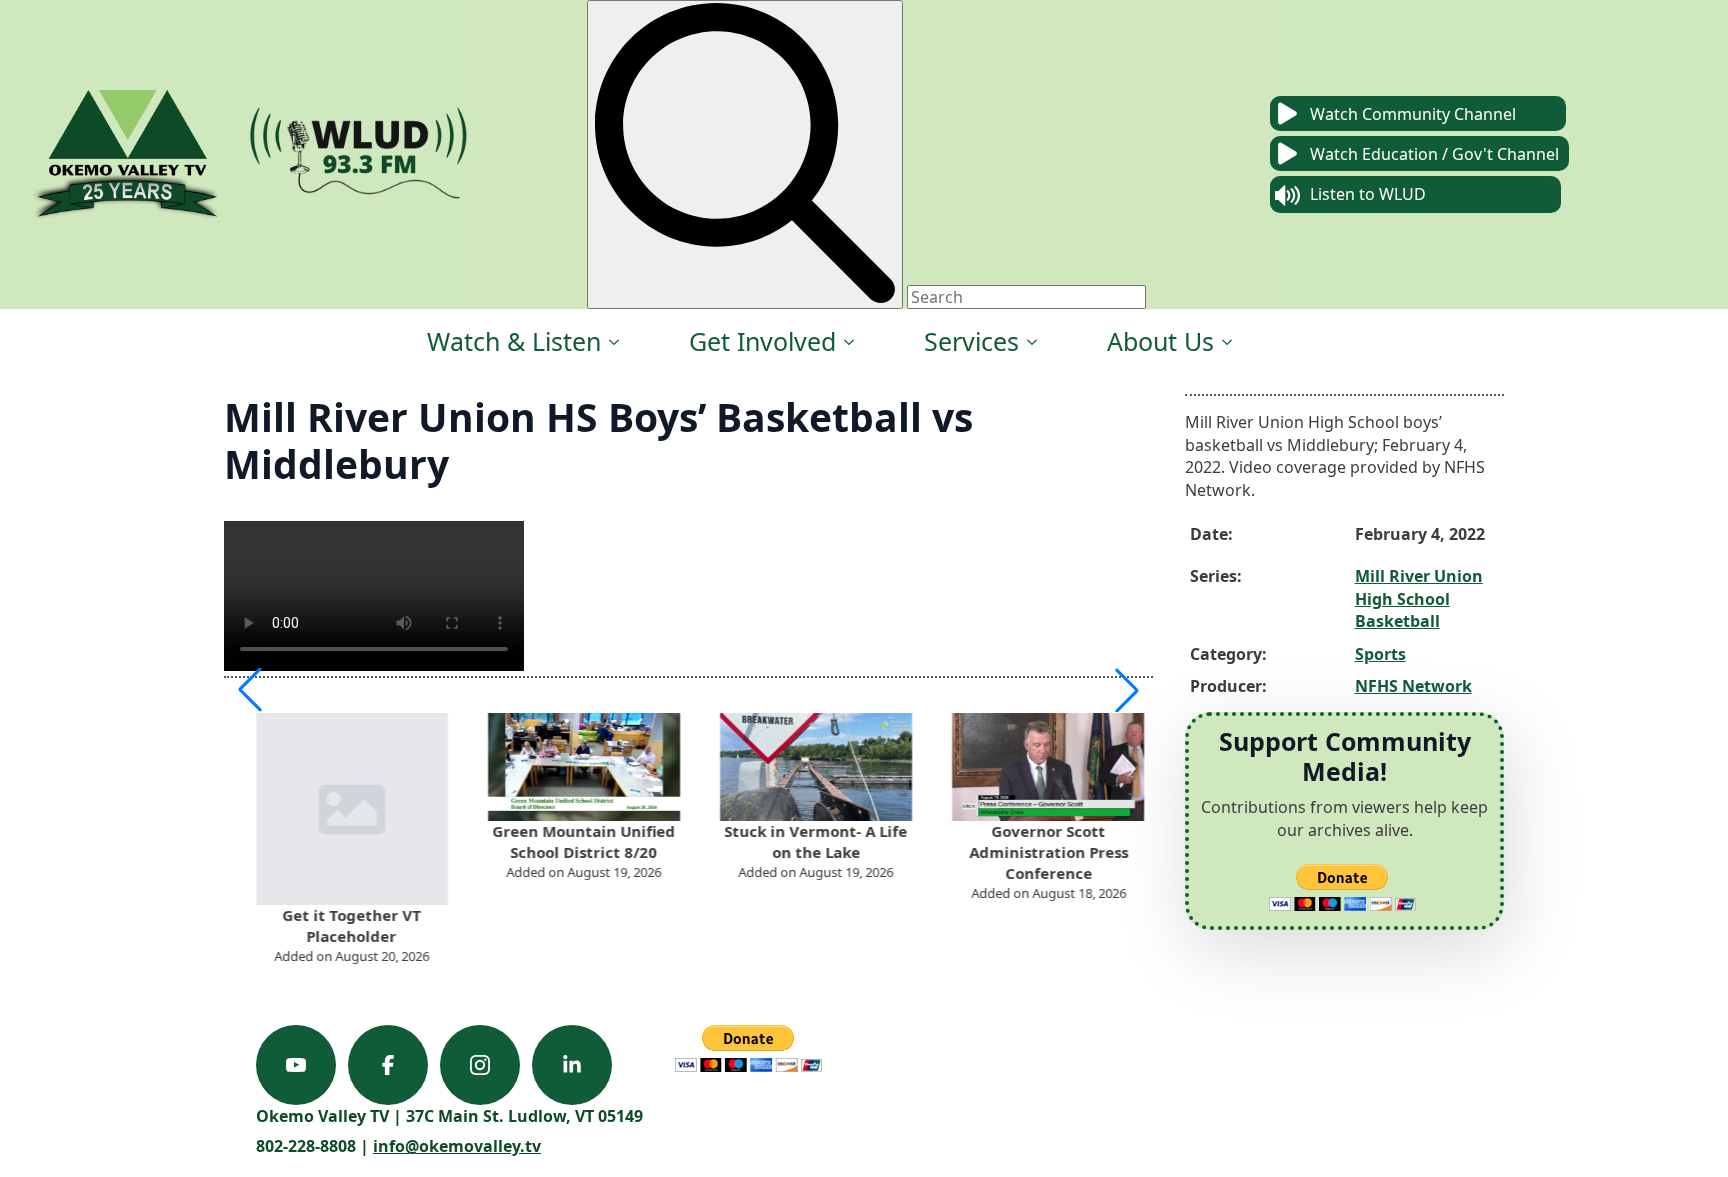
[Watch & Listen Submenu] (615, 341)
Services (971, 341)
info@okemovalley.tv (457, 1146)
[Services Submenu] (1033, 341)
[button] (250, 690)
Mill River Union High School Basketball (1419, 598)
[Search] (745, 154)
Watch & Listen (514, 341)
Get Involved (762, 341)
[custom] (296, 1065)
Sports (1380, 654)
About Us (1160, 341)
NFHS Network (1413, 686)
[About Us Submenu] (1228, 341)
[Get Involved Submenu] (850, 341)
